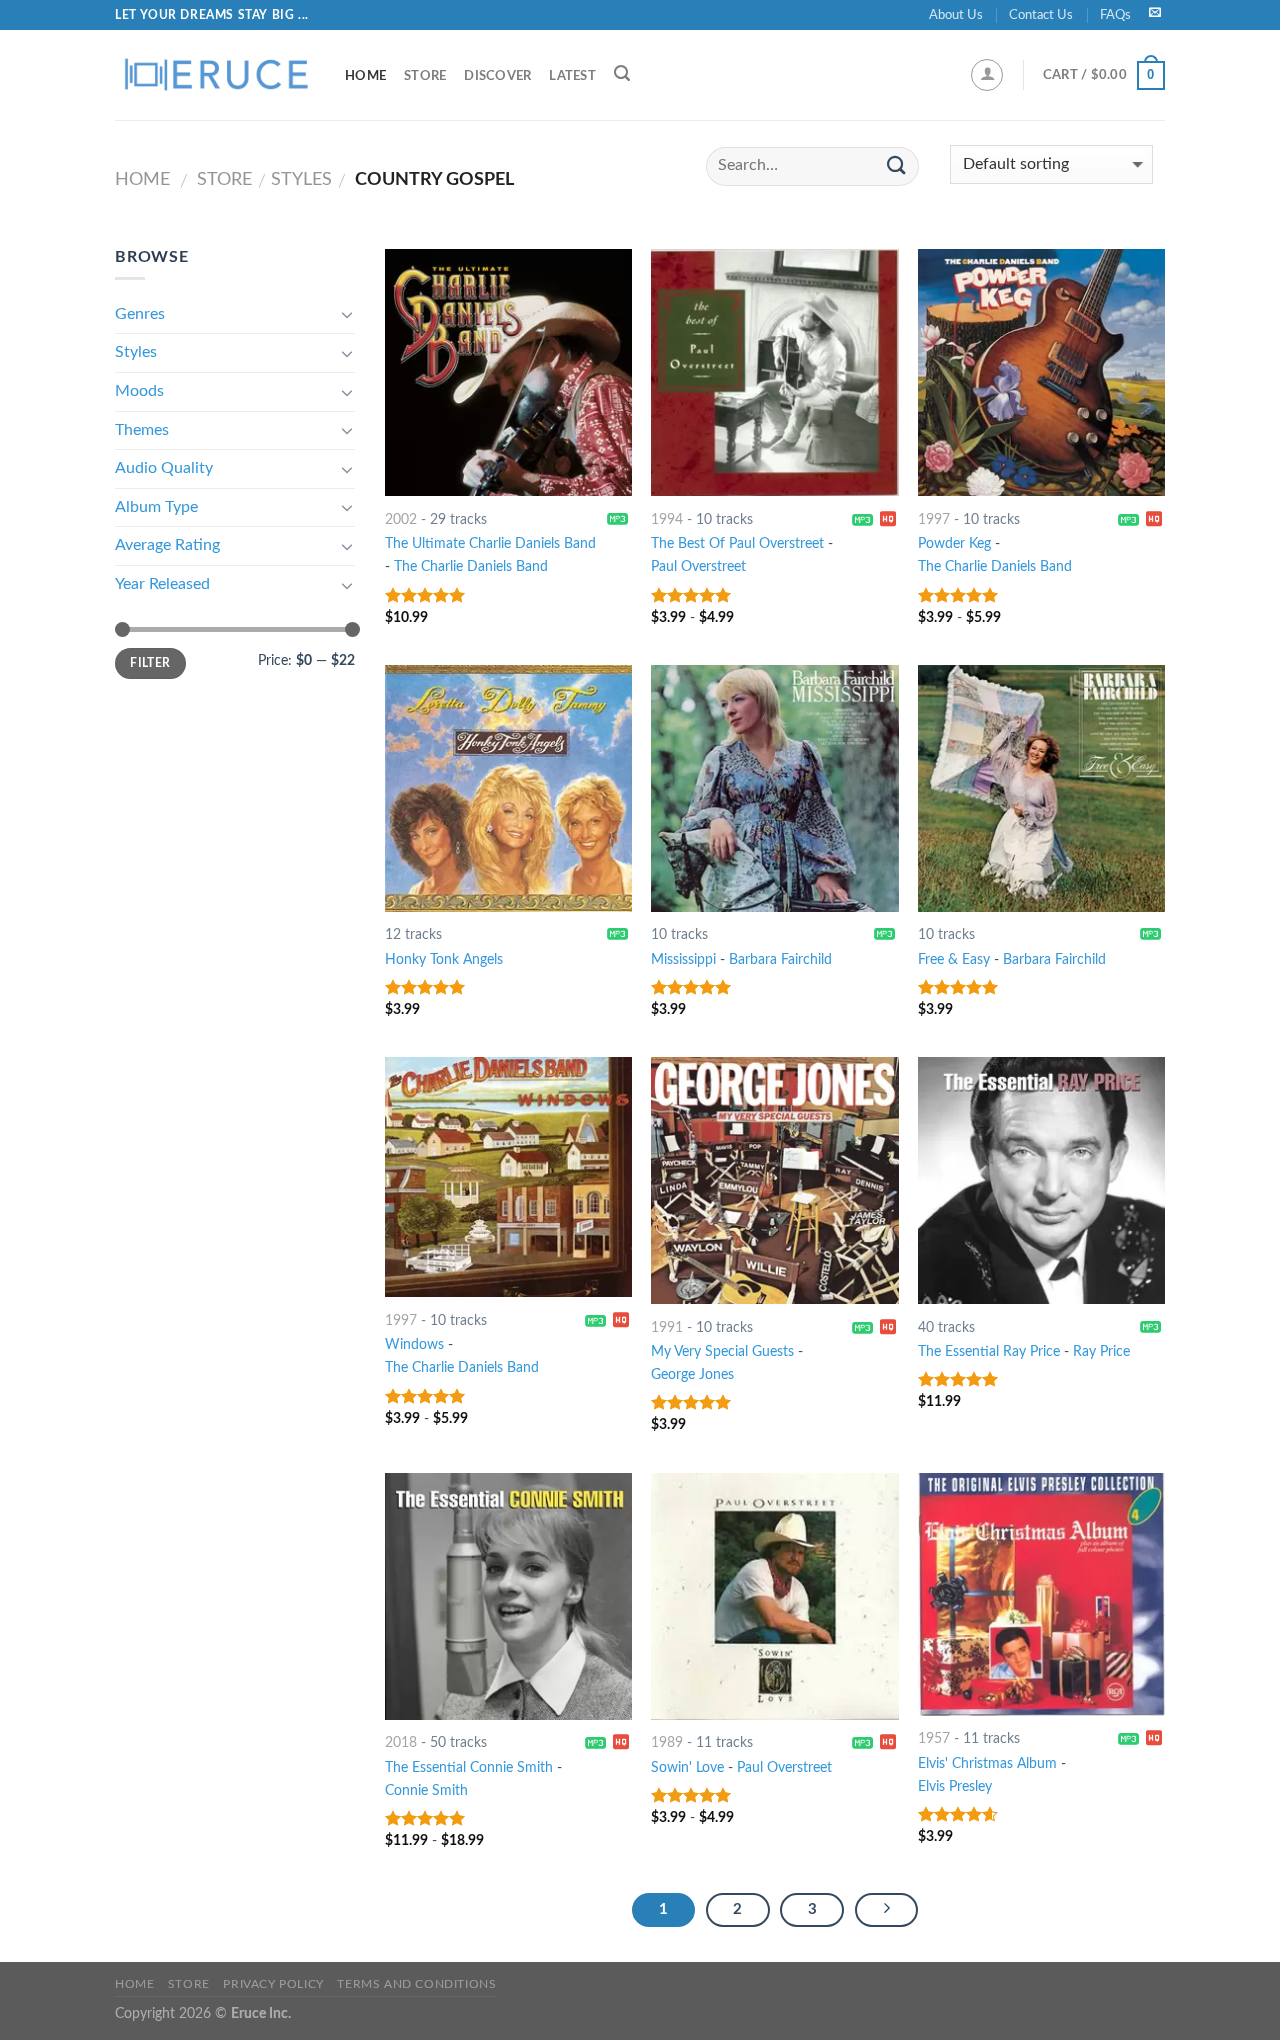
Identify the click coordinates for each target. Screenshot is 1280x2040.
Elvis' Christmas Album (987, 1763)
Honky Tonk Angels (444, 959)
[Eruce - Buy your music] (215, 75)
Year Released (162, 584)
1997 (934, 519)
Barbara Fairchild (780, 959)
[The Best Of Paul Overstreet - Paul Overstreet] (774, 372)
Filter (150, 663)
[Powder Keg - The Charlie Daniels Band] (1041, 372)
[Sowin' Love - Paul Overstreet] (774, 1596)
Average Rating (167, 545)
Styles (301, 179)
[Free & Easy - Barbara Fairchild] (1041, 788)
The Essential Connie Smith (469, 1767)
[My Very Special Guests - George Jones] (774, 1180)
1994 (667, 519)
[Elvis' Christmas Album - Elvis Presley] (1041, 1594)
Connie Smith (426, 1790)
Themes (142, 430)
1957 (934, 1738)
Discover (497, 76)
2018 (401, 1742)
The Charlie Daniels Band (471, 566)
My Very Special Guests (722, 1351)
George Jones (692, 1374)
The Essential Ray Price (989, 1351)
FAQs (1115, 15)
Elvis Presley (955, 1786)
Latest (572, 76)
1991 (667, 1327)
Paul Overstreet (698, 566)
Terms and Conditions (416, 1984)
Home (365, 76)
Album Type (156, 507)
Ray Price (1101, 1351)
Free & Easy (954, 959)
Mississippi (683, 959)
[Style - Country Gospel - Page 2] (887, 1910)
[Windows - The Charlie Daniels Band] (508, 1177)
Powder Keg (954, 543)
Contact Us (1041, 15)
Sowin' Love (687, 1767)
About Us (956, 15)
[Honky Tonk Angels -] (508, 788)
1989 (667, 1742)
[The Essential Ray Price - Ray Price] (1041, 1180)
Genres (140, 314)
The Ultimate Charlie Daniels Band (490, 543)
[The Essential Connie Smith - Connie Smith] (508, 1596)
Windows (414, 1344)
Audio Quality (164, 468)
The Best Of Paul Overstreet (737, 543)
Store (425, 76)
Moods (139, 391)
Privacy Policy (273, 1984)
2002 (401, 519)
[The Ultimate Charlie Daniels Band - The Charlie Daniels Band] (508, 372)
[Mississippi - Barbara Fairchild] (774, 788)
